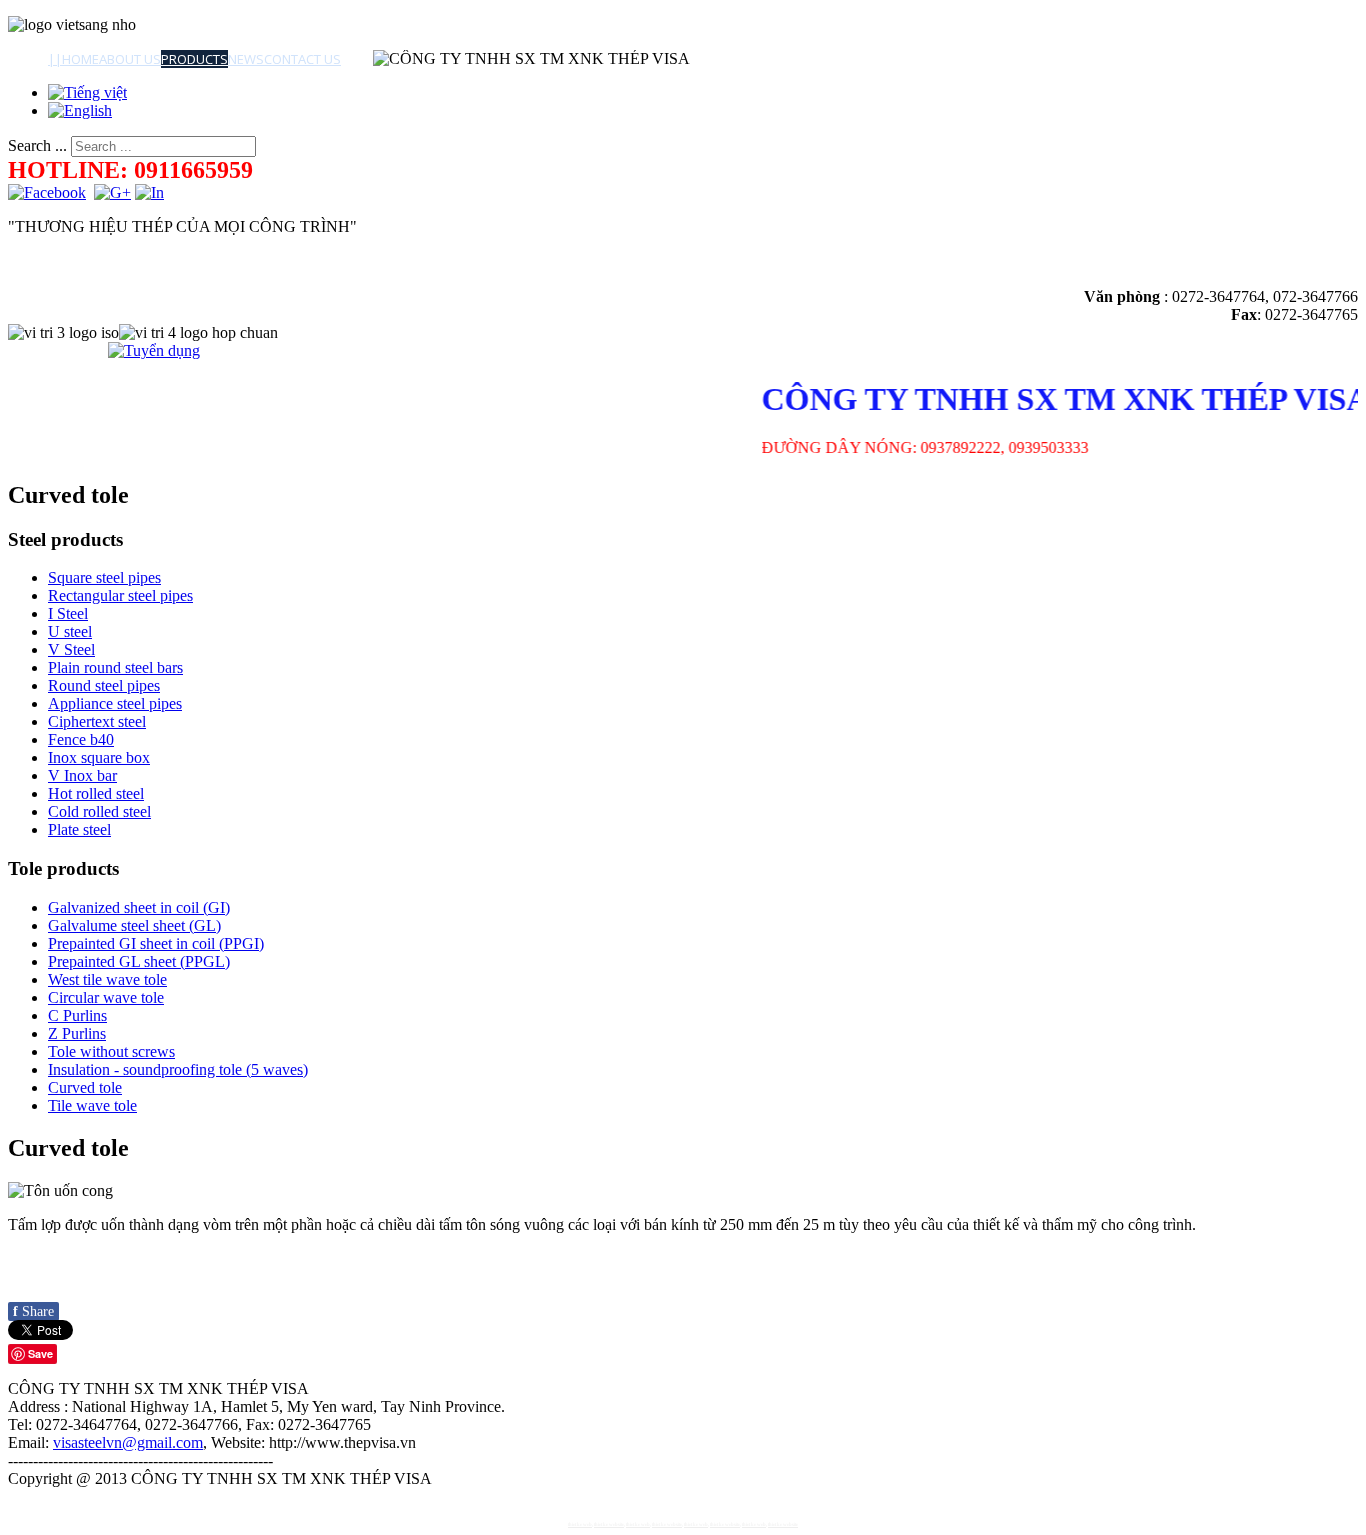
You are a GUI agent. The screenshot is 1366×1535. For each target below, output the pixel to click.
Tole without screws (111, 1051)
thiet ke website (609, 1524)
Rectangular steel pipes (120, 595)
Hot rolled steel (96, 793)
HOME (80, 59)
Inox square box (99, 757)
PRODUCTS (194, 59)
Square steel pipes (104, 577)
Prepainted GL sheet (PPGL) (139, 961)
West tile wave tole (107, 979)
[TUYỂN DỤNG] (154, 350)
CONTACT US (302, 59)
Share (33, 1311)
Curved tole (85, 1087)
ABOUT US (130, 59)
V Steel (71, 649)
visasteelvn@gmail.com (128, 1442)
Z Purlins (77, 1033)
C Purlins (77, 1015)
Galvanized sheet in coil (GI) (139, 907)
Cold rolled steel (99, 811)
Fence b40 (81, 739)
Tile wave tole (92, 1105)
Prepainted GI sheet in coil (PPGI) (156, 943)
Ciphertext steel (97, 721)
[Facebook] (47, 192)
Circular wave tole (106, 997)
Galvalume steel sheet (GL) (134, 925)
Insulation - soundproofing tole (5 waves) (178, 1069)
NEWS (246, 59)
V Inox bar (82, 775)
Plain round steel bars (115, 667)
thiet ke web (580, 1524)
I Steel (68, 613)
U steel (70, 631)
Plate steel (79, 829)
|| (55, 59)
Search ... (37, 145)
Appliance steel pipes (115, 703)
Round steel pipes (104, 685)
